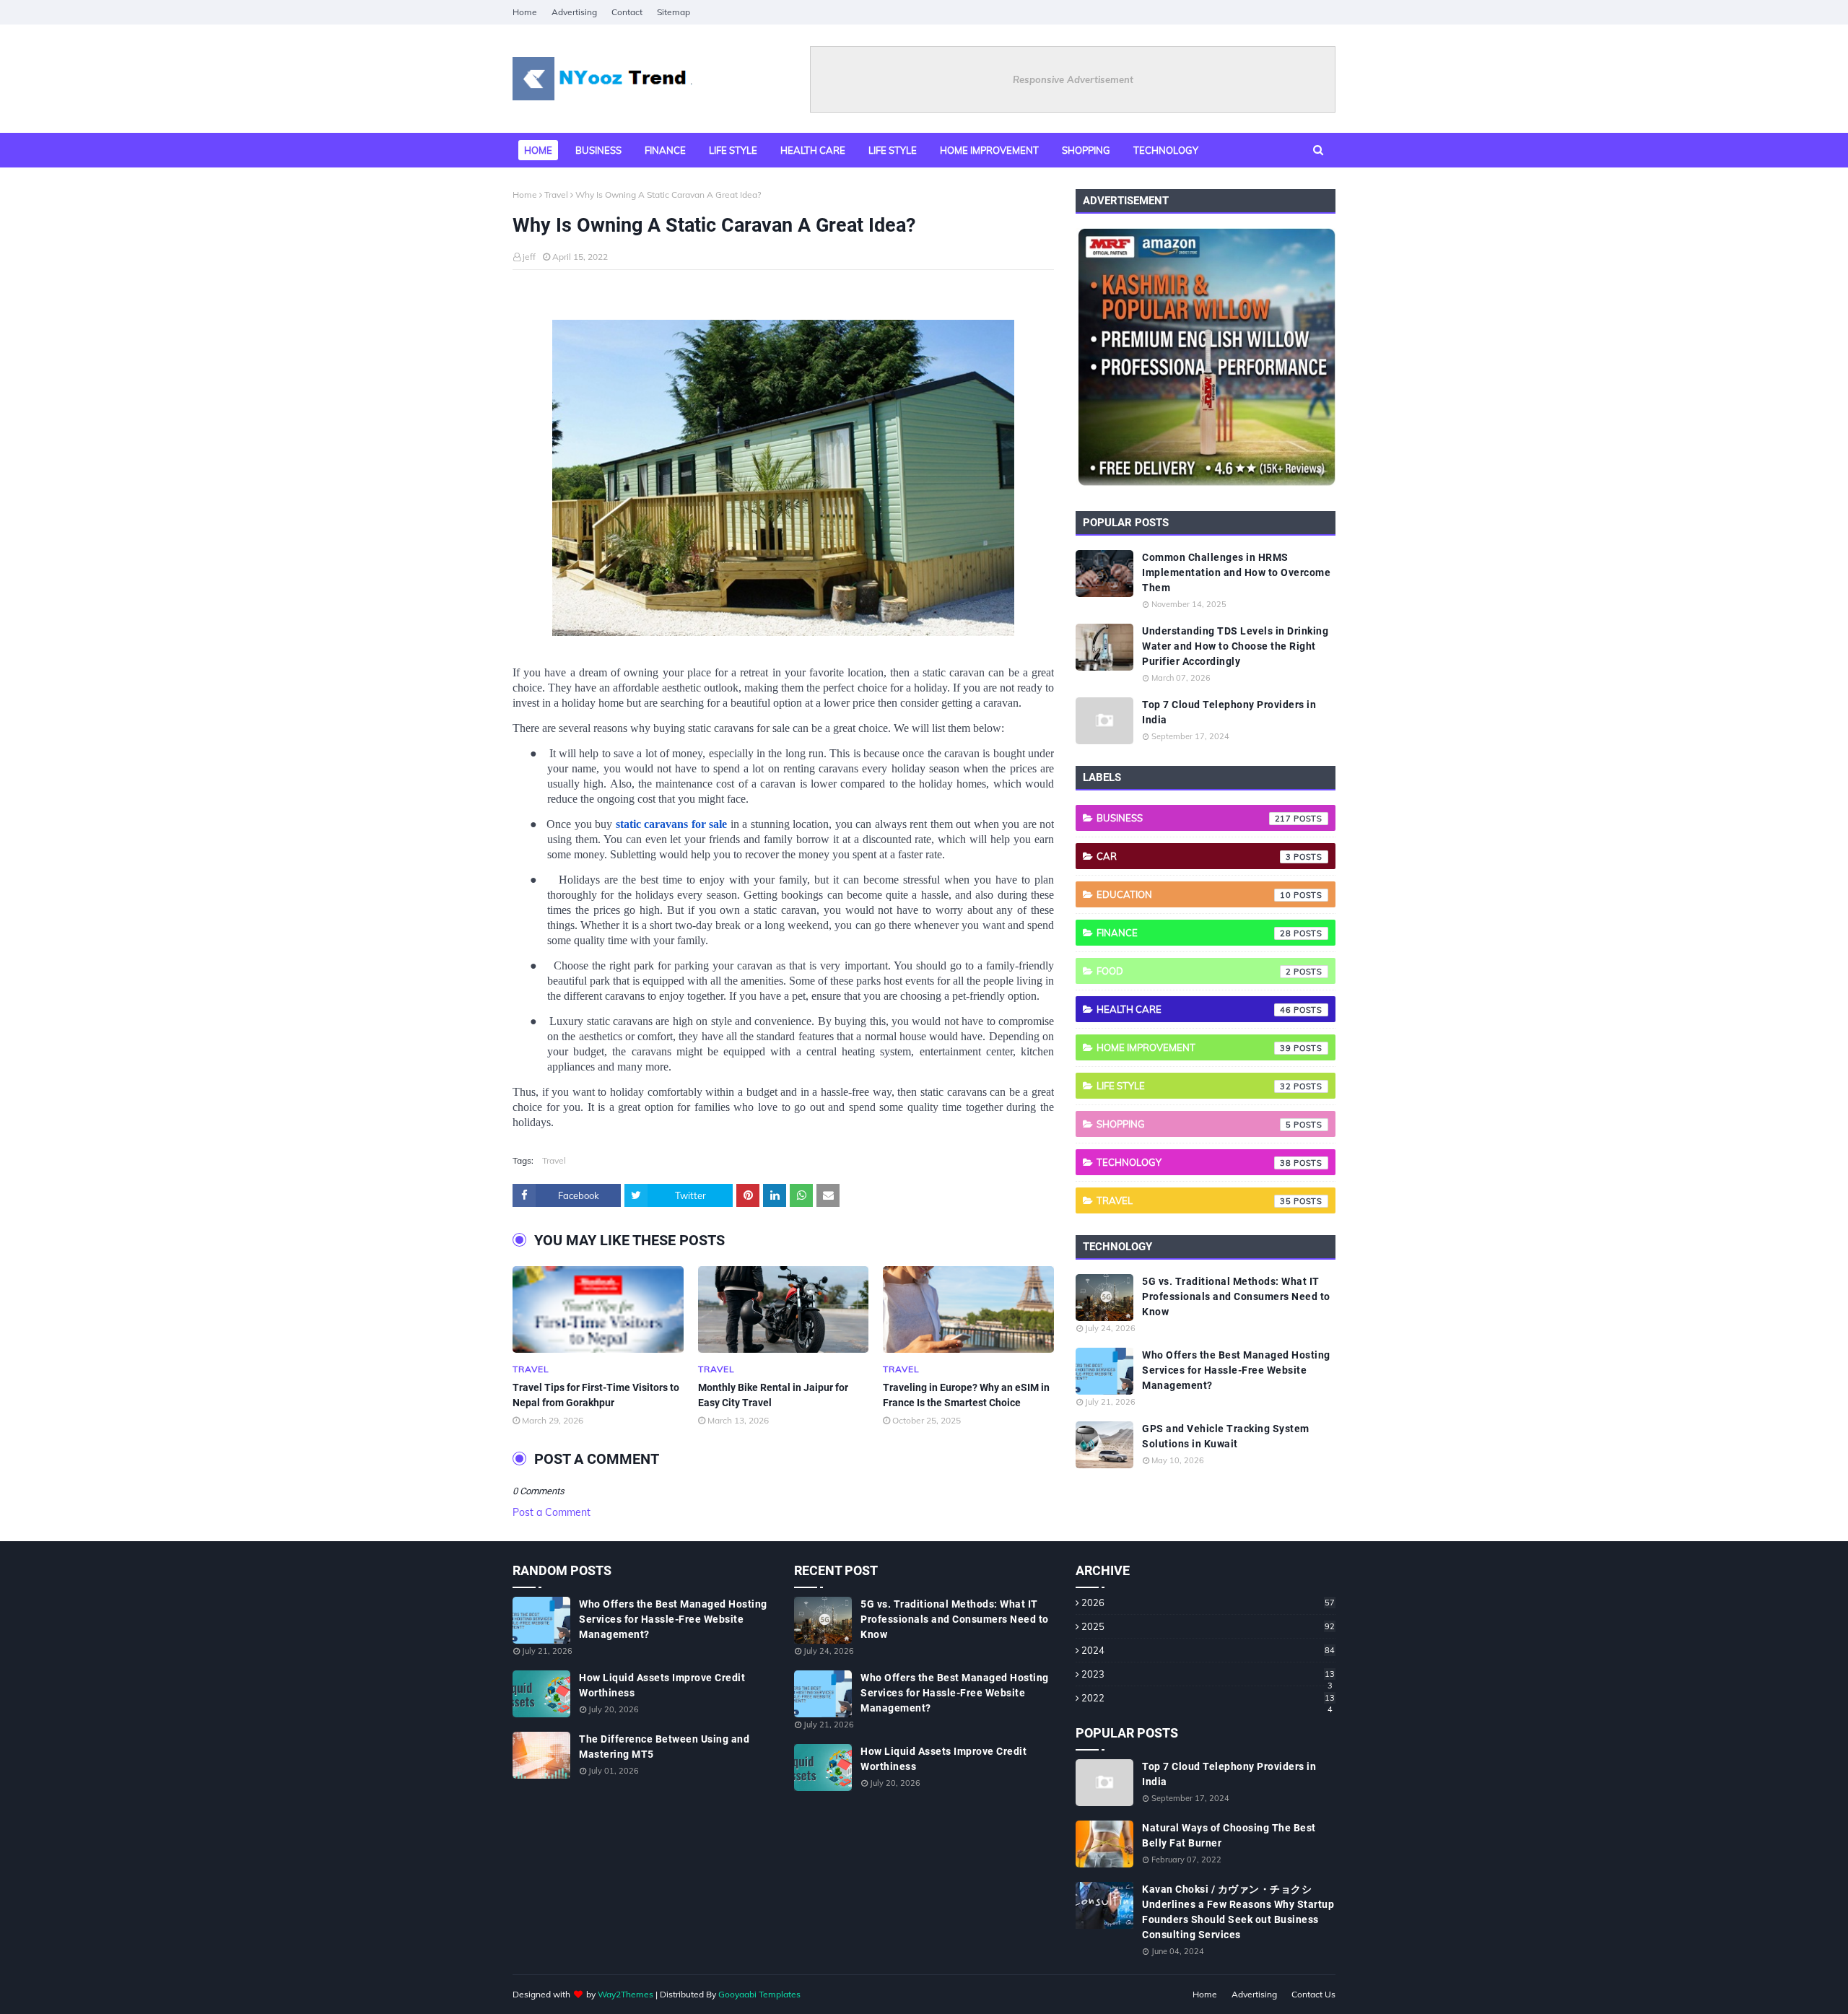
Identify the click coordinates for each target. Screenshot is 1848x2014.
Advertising (574, 12)
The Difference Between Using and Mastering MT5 (664, 1747)
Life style (1194, 1086)
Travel (556, 195)
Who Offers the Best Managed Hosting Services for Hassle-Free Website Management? (1236, 1370)
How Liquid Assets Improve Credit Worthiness (662, 1685)
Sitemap (674, 12)
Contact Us (1313, 1994)
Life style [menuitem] (733, 150)
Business (1194, 818)
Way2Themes (626, 1994)
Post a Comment (552, 1512)
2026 (1208, 1603)
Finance (1194, 933)
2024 (1208, 1650)
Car (1194, 856)
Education (1194, 894)
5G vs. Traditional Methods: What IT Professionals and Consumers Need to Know (1236, 1296)
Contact (627, 12)
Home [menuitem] (538, 150)
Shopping (1194, 1124)
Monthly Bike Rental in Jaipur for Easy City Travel (773, 1395)
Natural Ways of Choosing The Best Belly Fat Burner (1229, 1835)
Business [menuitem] (598, 150)
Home (525, 12)
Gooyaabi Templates (759, 1994)
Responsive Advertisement (1073, 79)
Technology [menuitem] (1166, 150)
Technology (1194, 1162)
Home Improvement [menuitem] (989, 150)
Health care (1194, 1009)
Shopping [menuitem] (1086, 150)
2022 (1208, 1698)
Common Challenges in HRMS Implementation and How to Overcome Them (1236, 572)
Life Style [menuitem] (893, 150)
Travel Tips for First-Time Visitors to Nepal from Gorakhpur (596, 1395)
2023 (1208, 1674)
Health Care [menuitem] (813, 150)
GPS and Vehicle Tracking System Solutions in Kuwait (1226, 1436)
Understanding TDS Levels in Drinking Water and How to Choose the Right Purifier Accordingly (1235, 646)
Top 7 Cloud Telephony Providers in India (1229, 712)
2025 (1208, 1626)
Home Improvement (1194, 1047)
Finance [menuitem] (665, 150)
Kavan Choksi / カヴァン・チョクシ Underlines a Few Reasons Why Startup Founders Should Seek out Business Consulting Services (1238, 1912)
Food (1194, 971)
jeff (529, 257)
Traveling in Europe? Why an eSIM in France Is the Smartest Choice (966, 1395)
